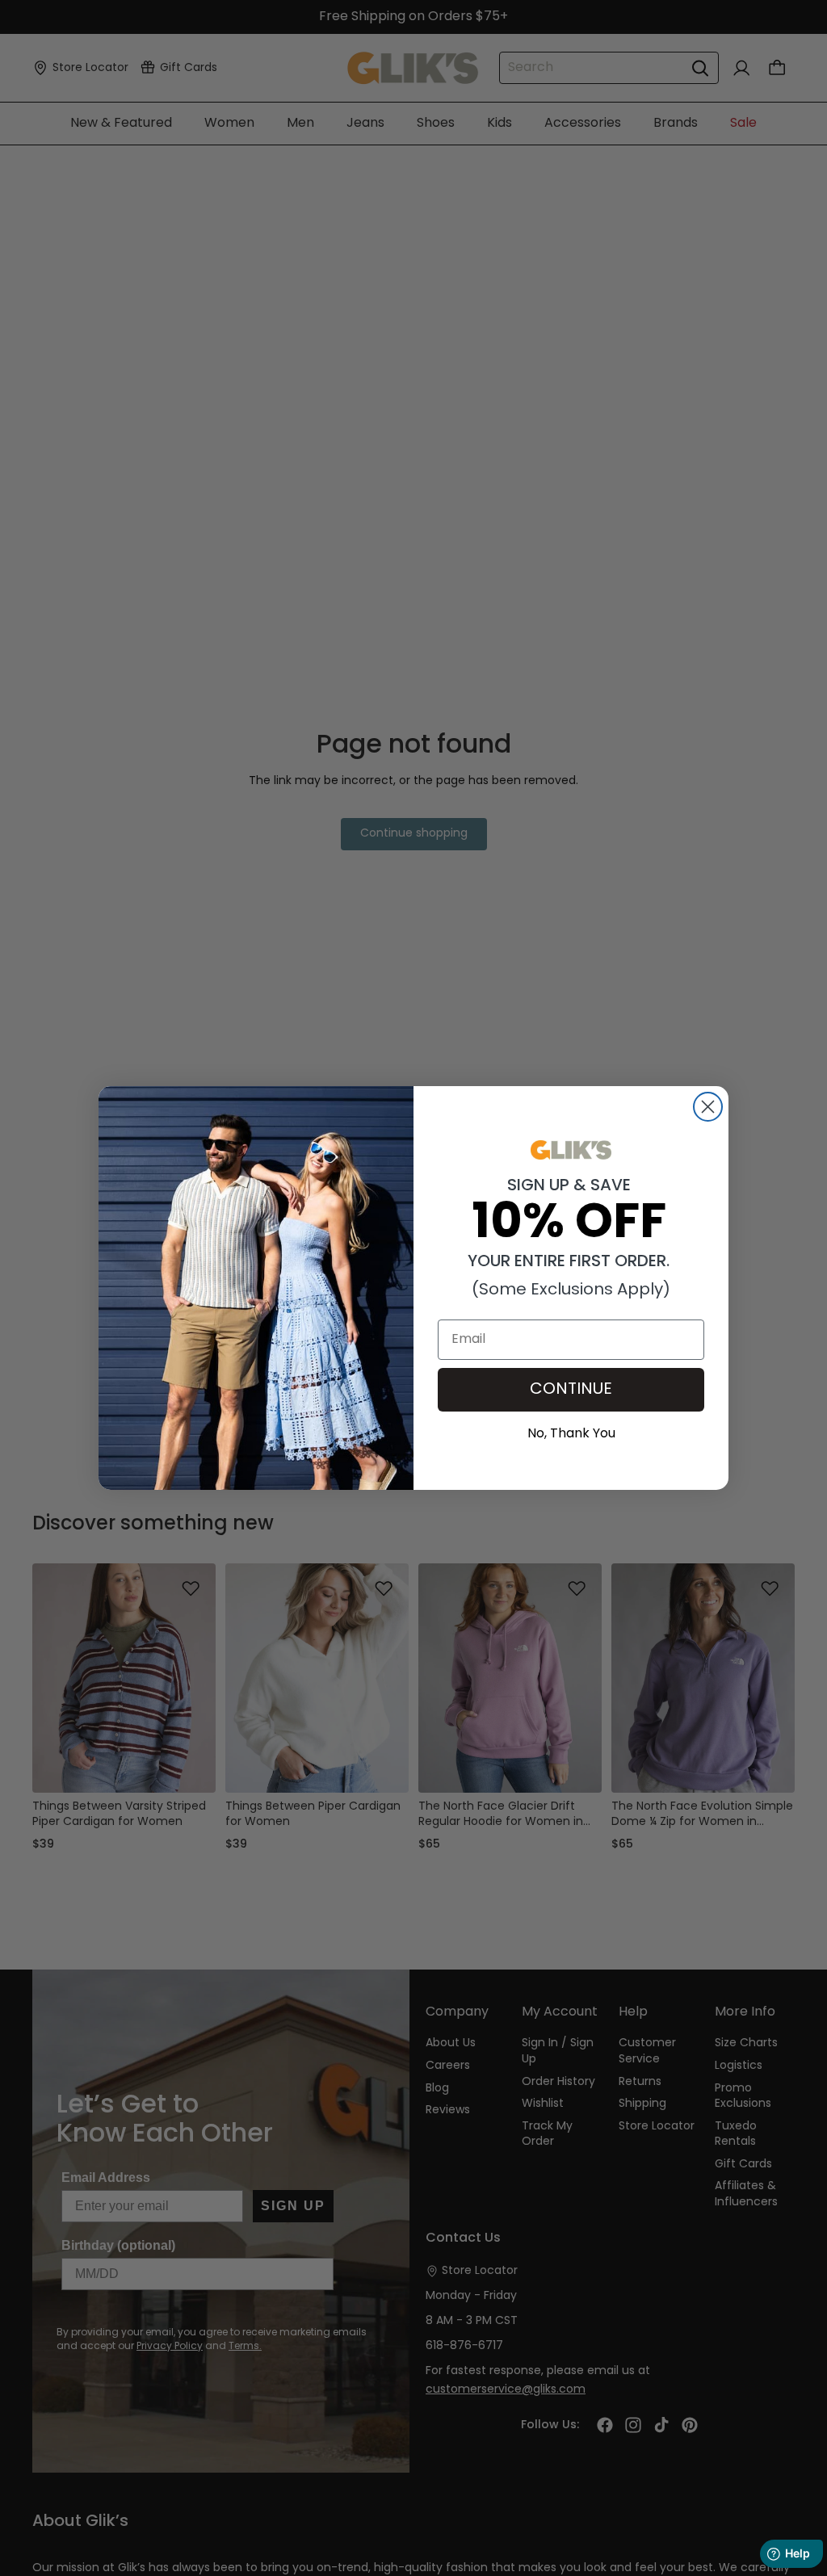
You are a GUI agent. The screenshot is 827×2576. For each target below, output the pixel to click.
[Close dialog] (708, 1107)
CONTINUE (571, 1390)
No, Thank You (571, 1432)
